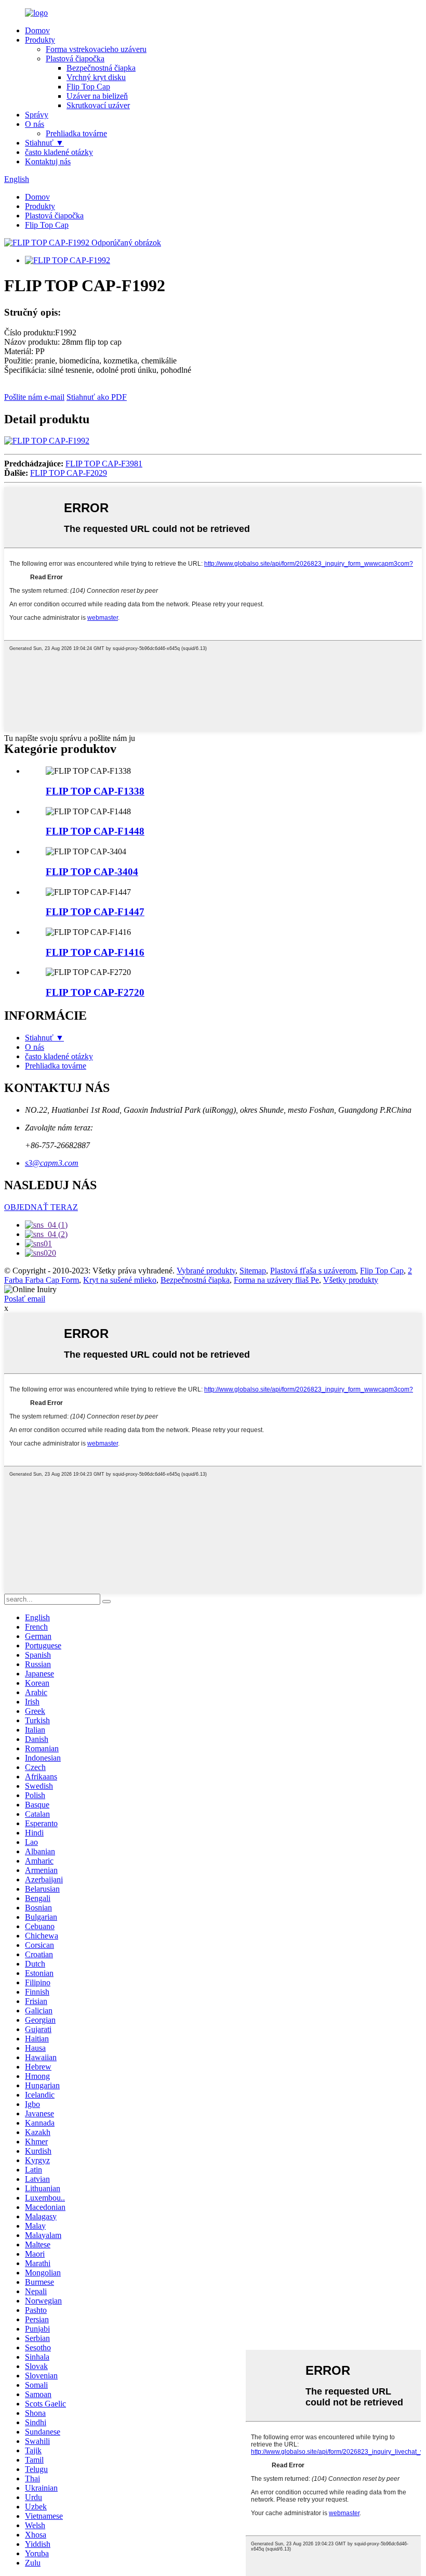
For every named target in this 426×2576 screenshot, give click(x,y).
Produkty (40, 40)
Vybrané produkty (206, 1271)
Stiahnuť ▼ (44, 143)
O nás (35, 124)
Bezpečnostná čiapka (101, 68)
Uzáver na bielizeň (97, 96)
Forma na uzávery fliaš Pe (276, 1280)
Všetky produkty (351, 1280)
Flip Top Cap (88, 87)
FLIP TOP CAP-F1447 (95, 912)
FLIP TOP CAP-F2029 (69, 473)
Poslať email (25, 1299)
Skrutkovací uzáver (98, 105)
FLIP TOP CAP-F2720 (95, 992)
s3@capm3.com (52, 1163)
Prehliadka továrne (76, 133)
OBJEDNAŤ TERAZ (41, 1207)
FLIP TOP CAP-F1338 (95, 791)
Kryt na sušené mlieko (120, 1280)
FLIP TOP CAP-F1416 (95, 952)
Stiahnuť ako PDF (97, 397)
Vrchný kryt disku (96, 77)
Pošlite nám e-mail (34, 397)
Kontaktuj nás (48, 161)
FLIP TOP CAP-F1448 (95, 831)
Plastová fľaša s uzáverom (313, 1271)
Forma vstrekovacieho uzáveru (96, 49)
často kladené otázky (59, 152)
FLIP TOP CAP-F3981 (104, 464)
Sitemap (253, 1271)
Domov (37, 30)
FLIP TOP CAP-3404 (92, 872)
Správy (37, 115)
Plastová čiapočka (75, 58)
